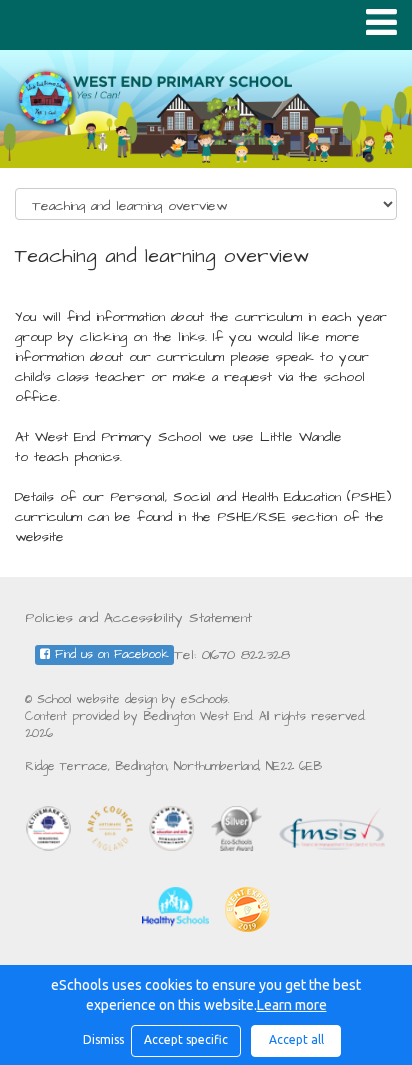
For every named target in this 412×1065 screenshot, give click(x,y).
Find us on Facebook (109, 654)
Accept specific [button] (186, 1039)
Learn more (292, 1005)
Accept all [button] (296, 1039)
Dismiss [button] (102, 1039)
